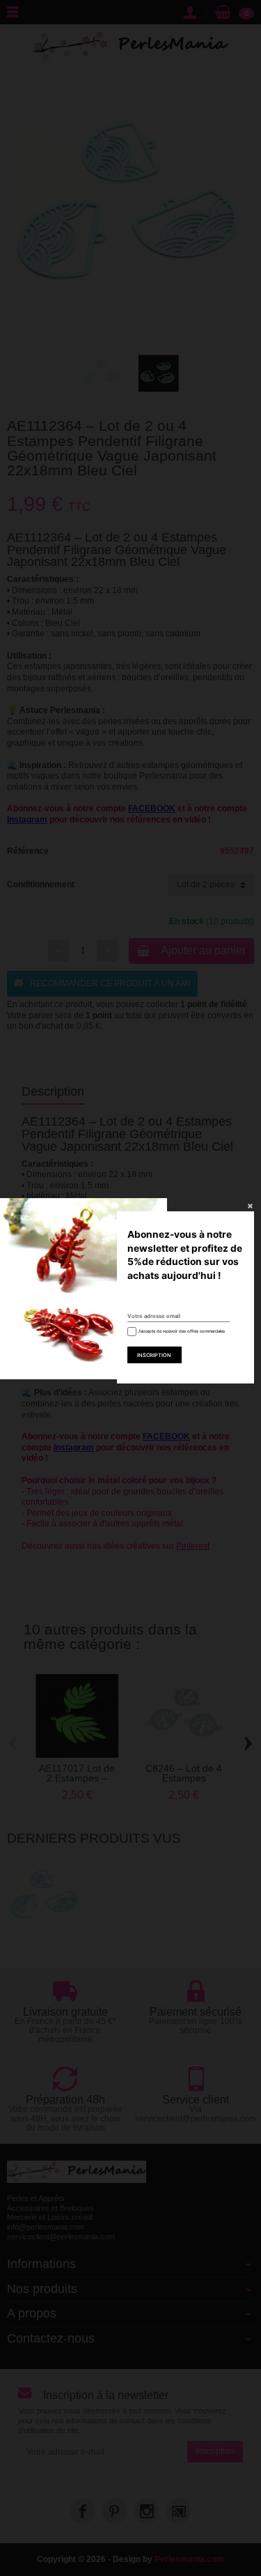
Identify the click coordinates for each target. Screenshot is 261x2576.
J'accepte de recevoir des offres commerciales (181, 1331)
